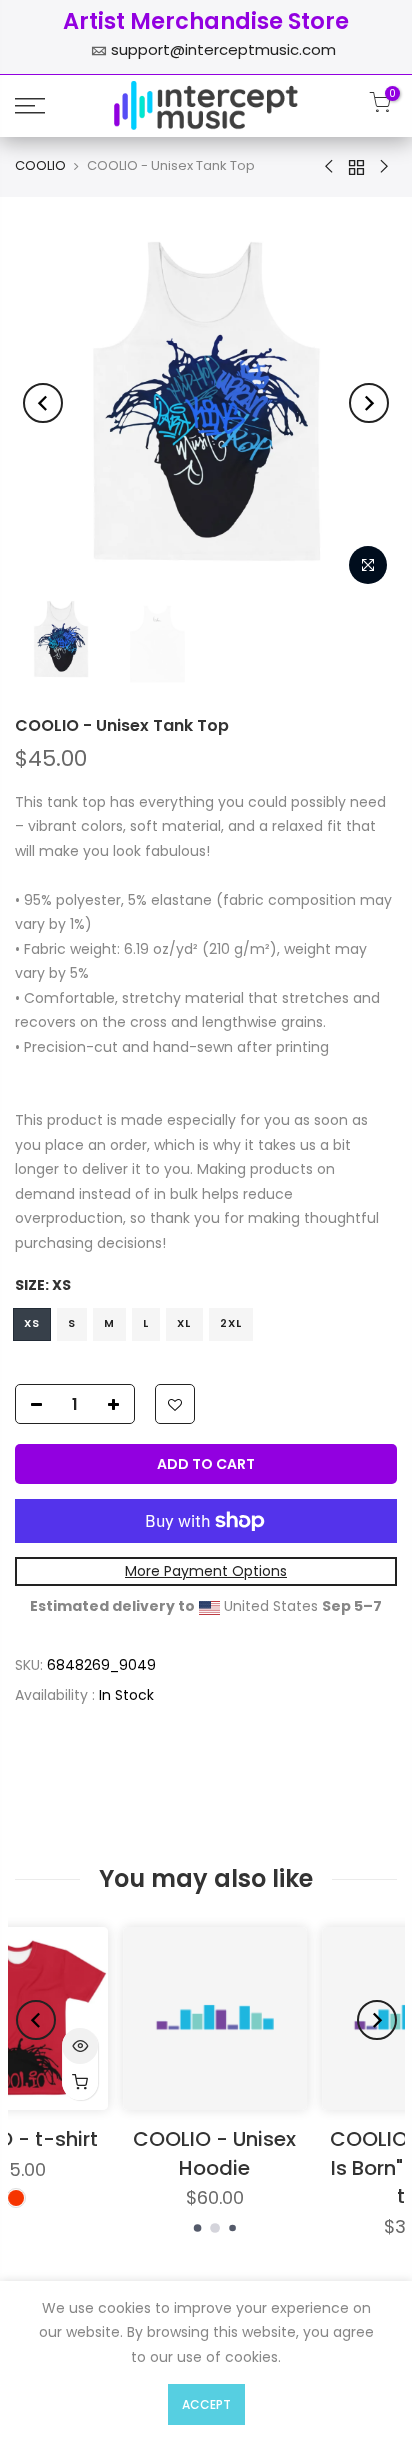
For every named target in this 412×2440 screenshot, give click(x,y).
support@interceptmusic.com (223, 49)
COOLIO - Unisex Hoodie (106, 2153)
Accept (206, 2404)
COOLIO (40, 166)
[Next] (369, 403)
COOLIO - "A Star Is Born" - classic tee (305, 2167)
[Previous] (43, 403)
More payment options (206, 1571)
